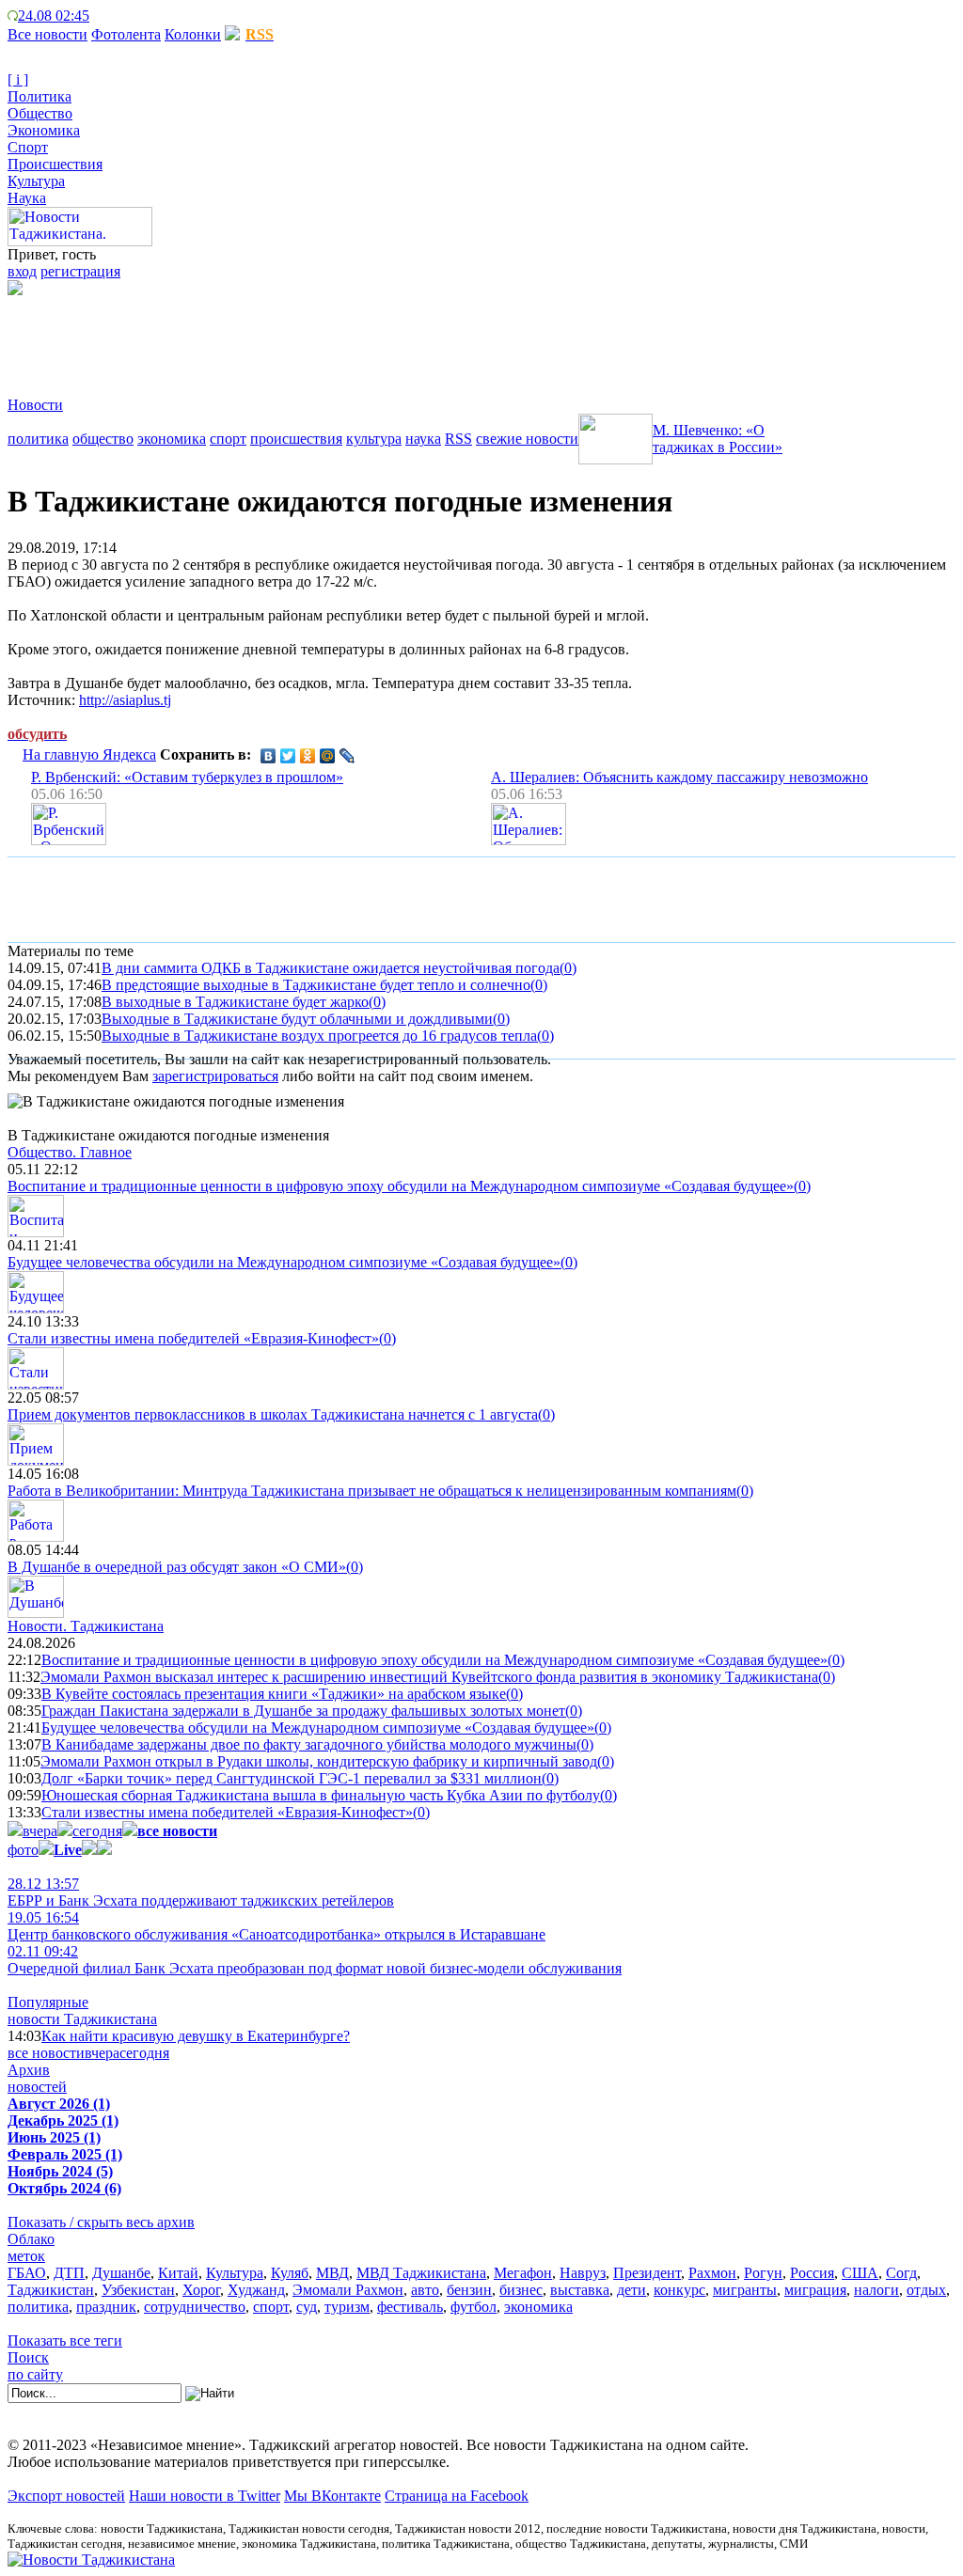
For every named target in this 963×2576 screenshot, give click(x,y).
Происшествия (55, 164)
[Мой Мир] (328, 756)
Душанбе (121, 2273)
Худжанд (256, 2290)
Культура (36, 181)
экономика (172, 439)
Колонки (193, 34)
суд (307, 2307)
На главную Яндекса (89, 754)
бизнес (521, 2290)
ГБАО (27, 2273)
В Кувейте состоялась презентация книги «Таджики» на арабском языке (274, 1694)
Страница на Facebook (457, 2496)
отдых (926, 2290)
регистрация (80, 271)
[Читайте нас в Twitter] (113, 16)
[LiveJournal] (347, 756)
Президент (647, 2273)
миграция (815, 2290)
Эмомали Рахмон (348, 2290)
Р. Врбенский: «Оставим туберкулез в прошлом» (187, 777)
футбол (474, 2307)
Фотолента (126, 34)
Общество (40, 113)
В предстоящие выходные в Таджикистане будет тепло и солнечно (316, 985)
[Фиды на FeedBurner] (127, 16)
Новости (35, 405)
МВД (332, 2273)
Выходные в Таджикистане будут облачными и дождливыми (297, 1019)
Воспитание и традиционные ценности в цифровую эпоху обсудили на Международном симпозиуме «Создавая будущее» (401, 1186)
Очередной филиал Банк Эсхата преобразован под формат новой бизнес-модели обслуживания (315, 1960)
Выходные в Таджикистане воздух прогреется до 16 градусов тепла (319, 1036)
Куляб (290, 2273)
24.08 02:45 (54, 16)
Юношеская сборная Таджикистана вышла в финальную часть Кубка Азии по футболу (321, 1795)
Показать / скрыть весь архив (101, 2222)
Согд (901, 2273)
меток (26, 2256)
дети (631, 2290)
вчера (40, 1831)
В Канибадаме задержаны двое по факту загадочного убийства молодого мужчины (309, 1744)
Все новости (47, 34)
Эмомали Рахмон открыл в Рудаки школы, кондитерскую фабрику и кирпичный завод (319, 1761)
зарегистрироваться (215, 1076)
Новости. (86, 1626)
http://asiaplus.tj (125, 700)
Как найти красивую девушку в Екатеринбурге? (196, 2036)
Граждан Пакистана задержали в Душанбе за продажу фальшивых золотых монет (303, 1711)
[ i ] (18, 79)
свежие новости (527, 439)
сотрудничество (195, 2307)
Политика (39, 96)
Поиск (28, 2357)
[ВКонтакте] (268, 756)
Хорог (201, 2290)
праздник (106, 2307)
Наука (27, 198)
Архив (29, 2070)
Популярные (48, 2002)
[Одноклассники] (308, 756)
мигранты (745, 2290)
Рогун (763, 2273)
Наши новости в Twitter (205, 2496)
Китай (178, 2273)
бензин (469, 2290)
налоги (876, 2290)
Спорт (28, 147)
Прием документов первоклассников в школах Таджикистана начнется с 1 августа (273, 1414)
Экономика (44, 130)
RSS (458, 439)
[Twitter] (288, 756)
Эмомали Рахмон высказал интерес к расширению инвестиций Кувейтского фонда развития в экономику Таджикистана (429, 1677)
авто (425, 2290)
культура (374, 439)
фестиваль (410, 2307)
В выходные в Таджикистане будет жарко (235, 1002)
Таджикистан (51, 2290)
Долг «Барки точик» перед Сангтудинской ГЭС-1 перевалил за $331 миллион (292, 1778)
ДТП (69, 2273)
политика (38, 439)
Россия (812, 2273)
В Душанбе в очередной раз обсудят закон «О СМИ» (177, 1567)
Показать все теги (65, 2340)
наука (423, 439)
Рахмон (712, 2273)
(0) (568, 968)
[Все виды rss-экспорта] (142, 16)
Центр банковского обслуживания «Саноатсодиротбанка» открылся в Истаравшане (276, 1926)
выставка (580, 2290)
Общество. (70, 1152)
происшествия (296, 439)
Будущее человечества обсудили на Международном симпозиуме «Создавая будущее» (284, 1262)
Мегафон (523, 2273)
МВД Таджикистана (421, 2273)
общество (103, 439)
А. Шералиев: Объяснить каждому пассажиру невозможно (679, 777)
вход (22, 271)
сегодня (97, 1831)
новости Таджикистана (82, 2019)
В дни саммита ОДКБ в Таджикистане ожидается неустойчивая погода (331, 968)
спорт (228, 439)
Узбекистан (138, 2290)
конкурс (679, 2290)
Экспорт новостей (66, 2496)
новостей (37, 2087)
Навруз (583, 2273)
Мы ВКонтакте (332, 2496)
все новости (46, 2053)
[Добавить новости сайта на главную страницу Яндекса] (99, 16)
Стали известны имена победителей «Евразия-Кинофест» (193, 1338)
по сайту (35, 2374)
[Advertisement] (350, 338)
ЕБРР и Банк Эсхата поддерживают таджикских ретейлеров (201, 1892)
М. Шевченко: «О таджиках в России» (718, 439)
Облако (31, 2239)
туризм (347, 2307)
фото (23, 1850)
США (860, 2273)
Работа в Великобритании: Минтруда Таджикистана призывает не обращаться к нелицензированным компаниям (372, 1491)
